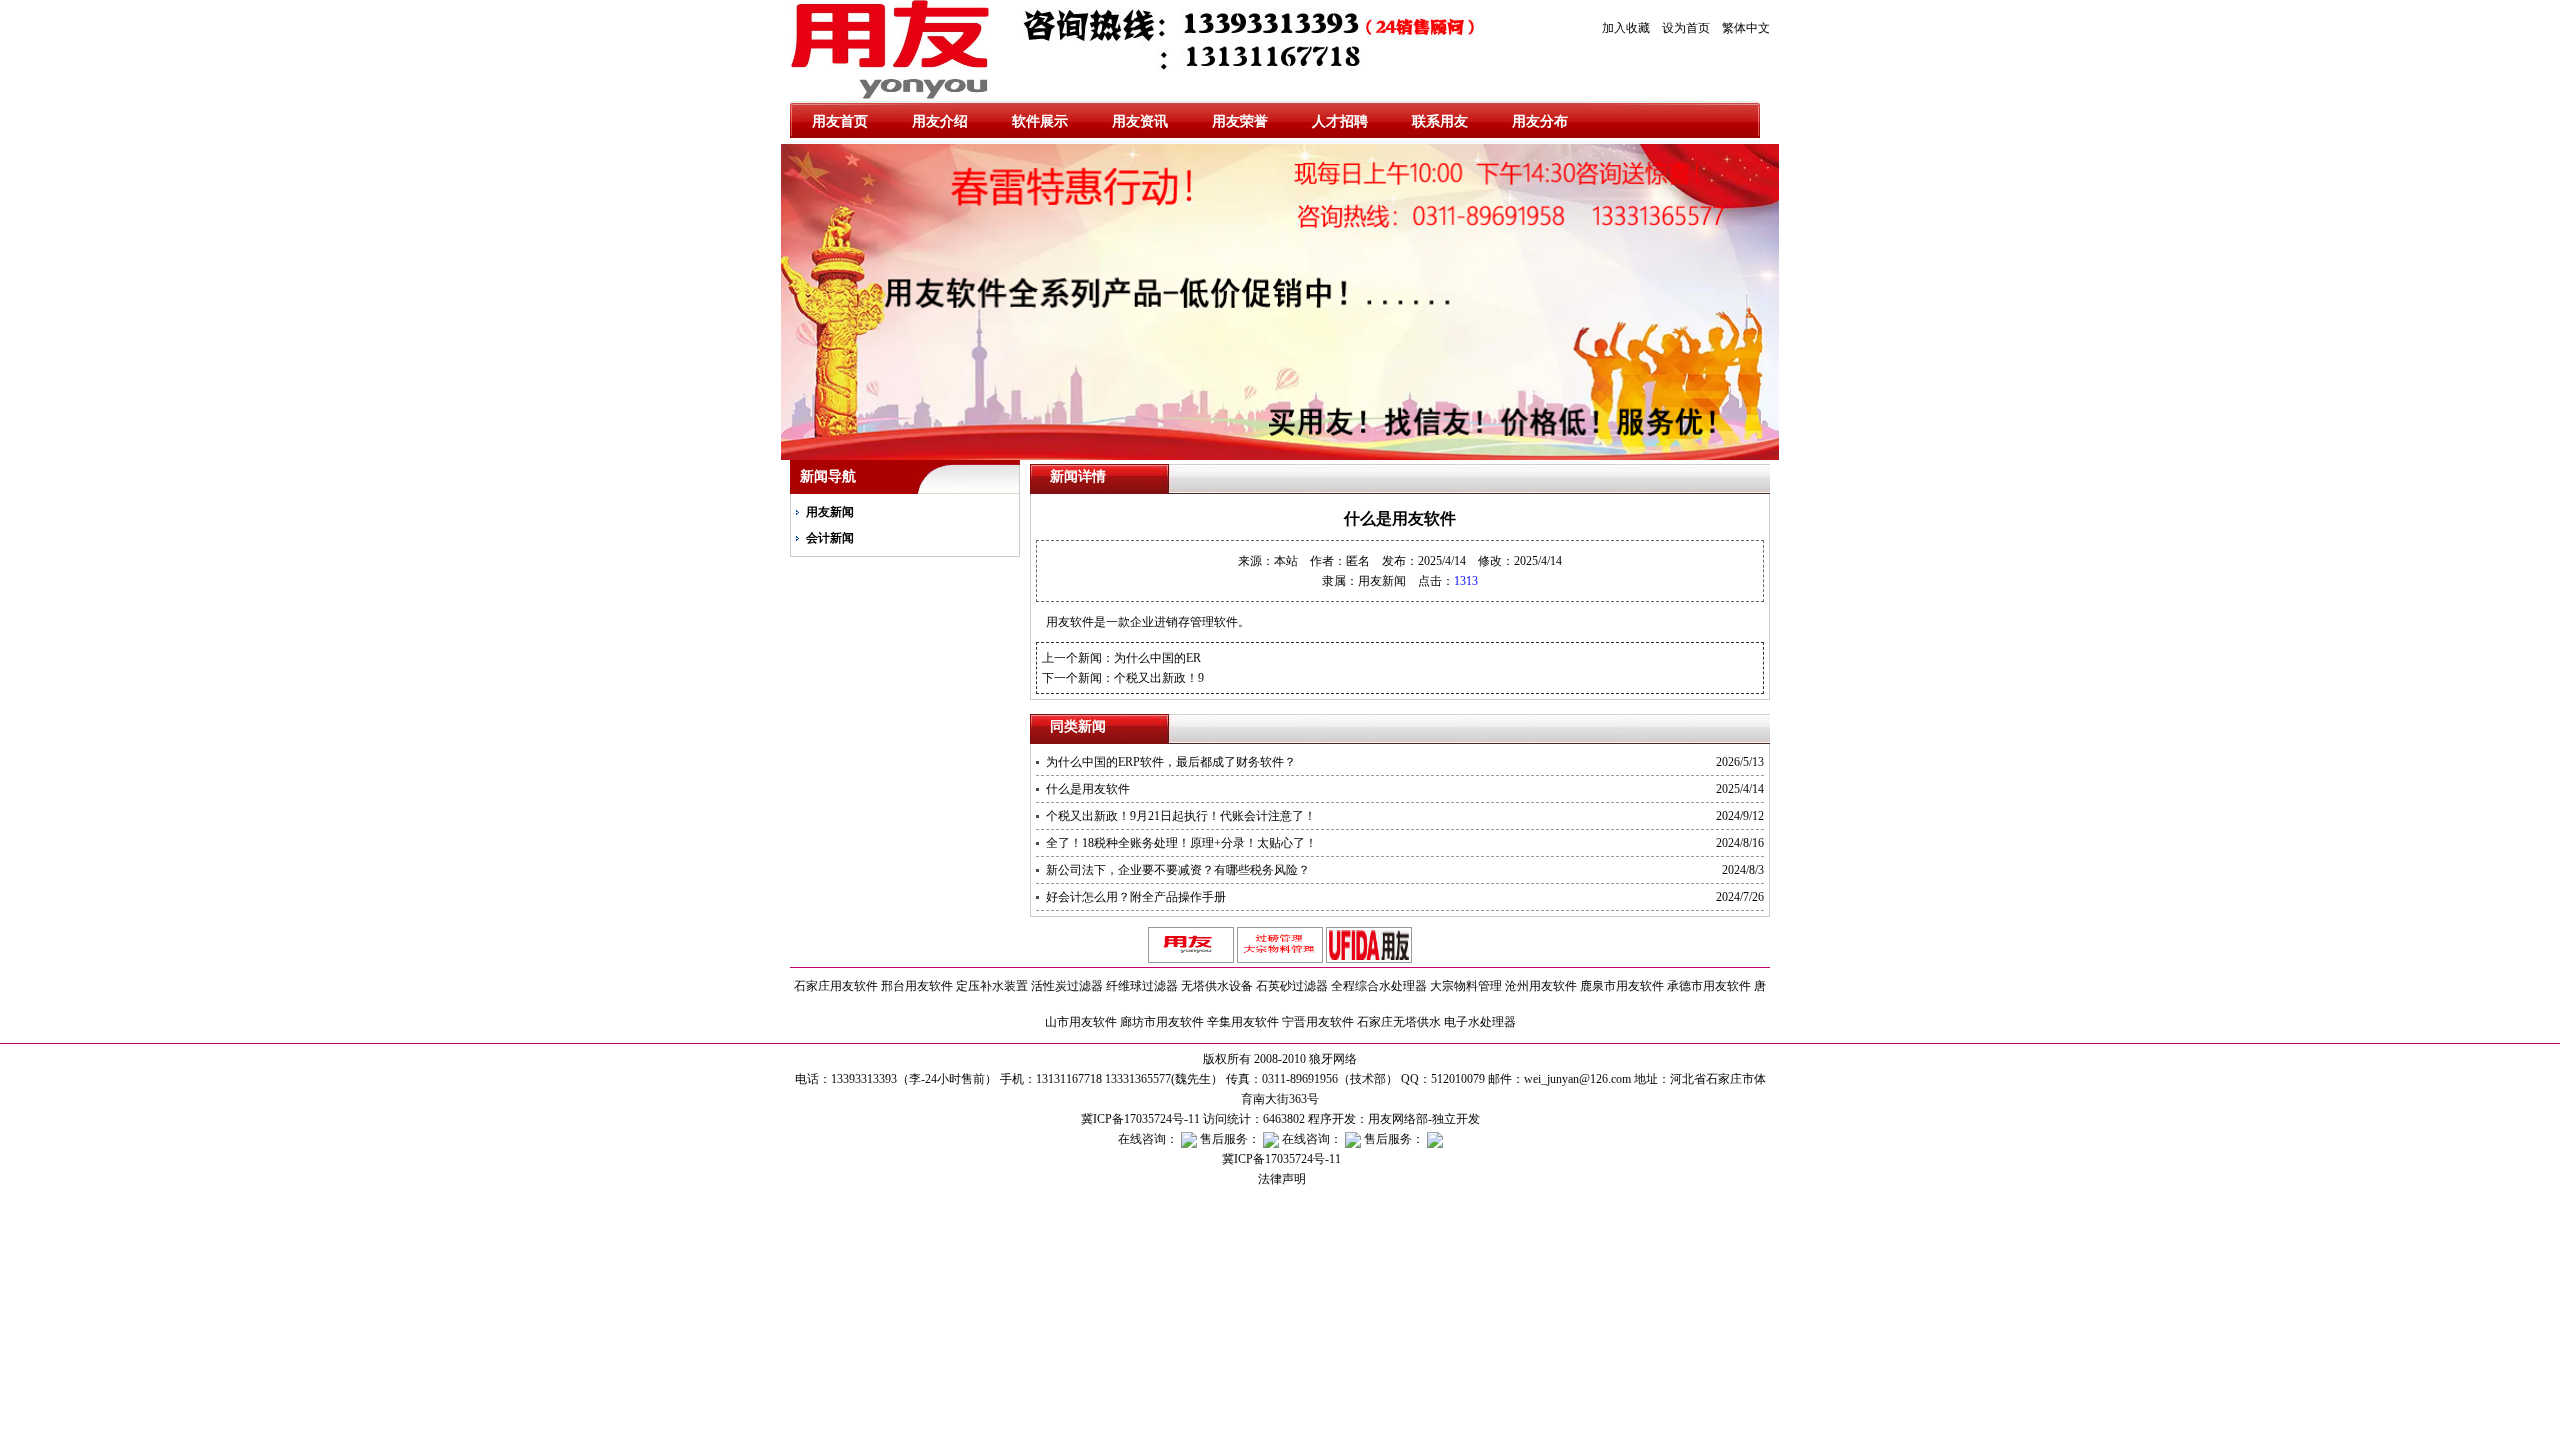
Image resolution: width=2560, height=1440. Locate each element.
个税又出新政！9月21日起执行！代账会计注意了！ (1181, 816)
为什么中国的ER (1157, 658)
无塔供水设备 (1217, 986)
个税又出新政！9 (1159, 678)
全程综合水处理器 (1379, 986)
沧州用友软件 (1541, 986)
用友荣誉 (1240, 121)
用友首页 (840, 121)
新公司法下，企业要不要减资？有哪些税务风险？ (1178, 870)
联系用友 (1440, 121)
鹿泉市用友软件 (1622, 986)
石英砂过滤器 (1292, 986)
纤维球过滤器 (1142, 986)
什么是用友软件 (1088, 789)
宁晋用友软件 (1318, 1022)
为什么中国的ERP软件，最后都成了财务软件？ (1171, 762)
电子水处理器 (1480, 1022)
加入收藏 (1626, 28)
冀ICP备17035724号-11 (1280, 1159)
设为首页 (1686, 28)
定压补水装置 (992, 986)
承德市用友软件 (1709, 986)
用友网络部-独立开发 (1424, 1119)
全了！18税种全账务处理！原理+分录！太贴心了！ (1181, 843)
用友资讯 (1140, 121)
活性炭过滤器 (1067, 986)
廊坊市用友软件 (1162, 1022)
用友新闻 (830, 512)
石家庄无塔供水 (1399, 1022)
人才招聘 (1340, 121)
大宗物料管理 (1466, 986)
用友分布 (1540, 121)
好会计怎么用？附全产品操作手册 (1136, 897)
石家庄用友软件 (836, 986)
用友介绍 (940, 121)
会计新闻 (830, 538)
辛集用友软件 (1243, 1022)
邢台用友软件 (917, 986)
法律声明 (1280, 1179)
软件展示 (1040, 121)
